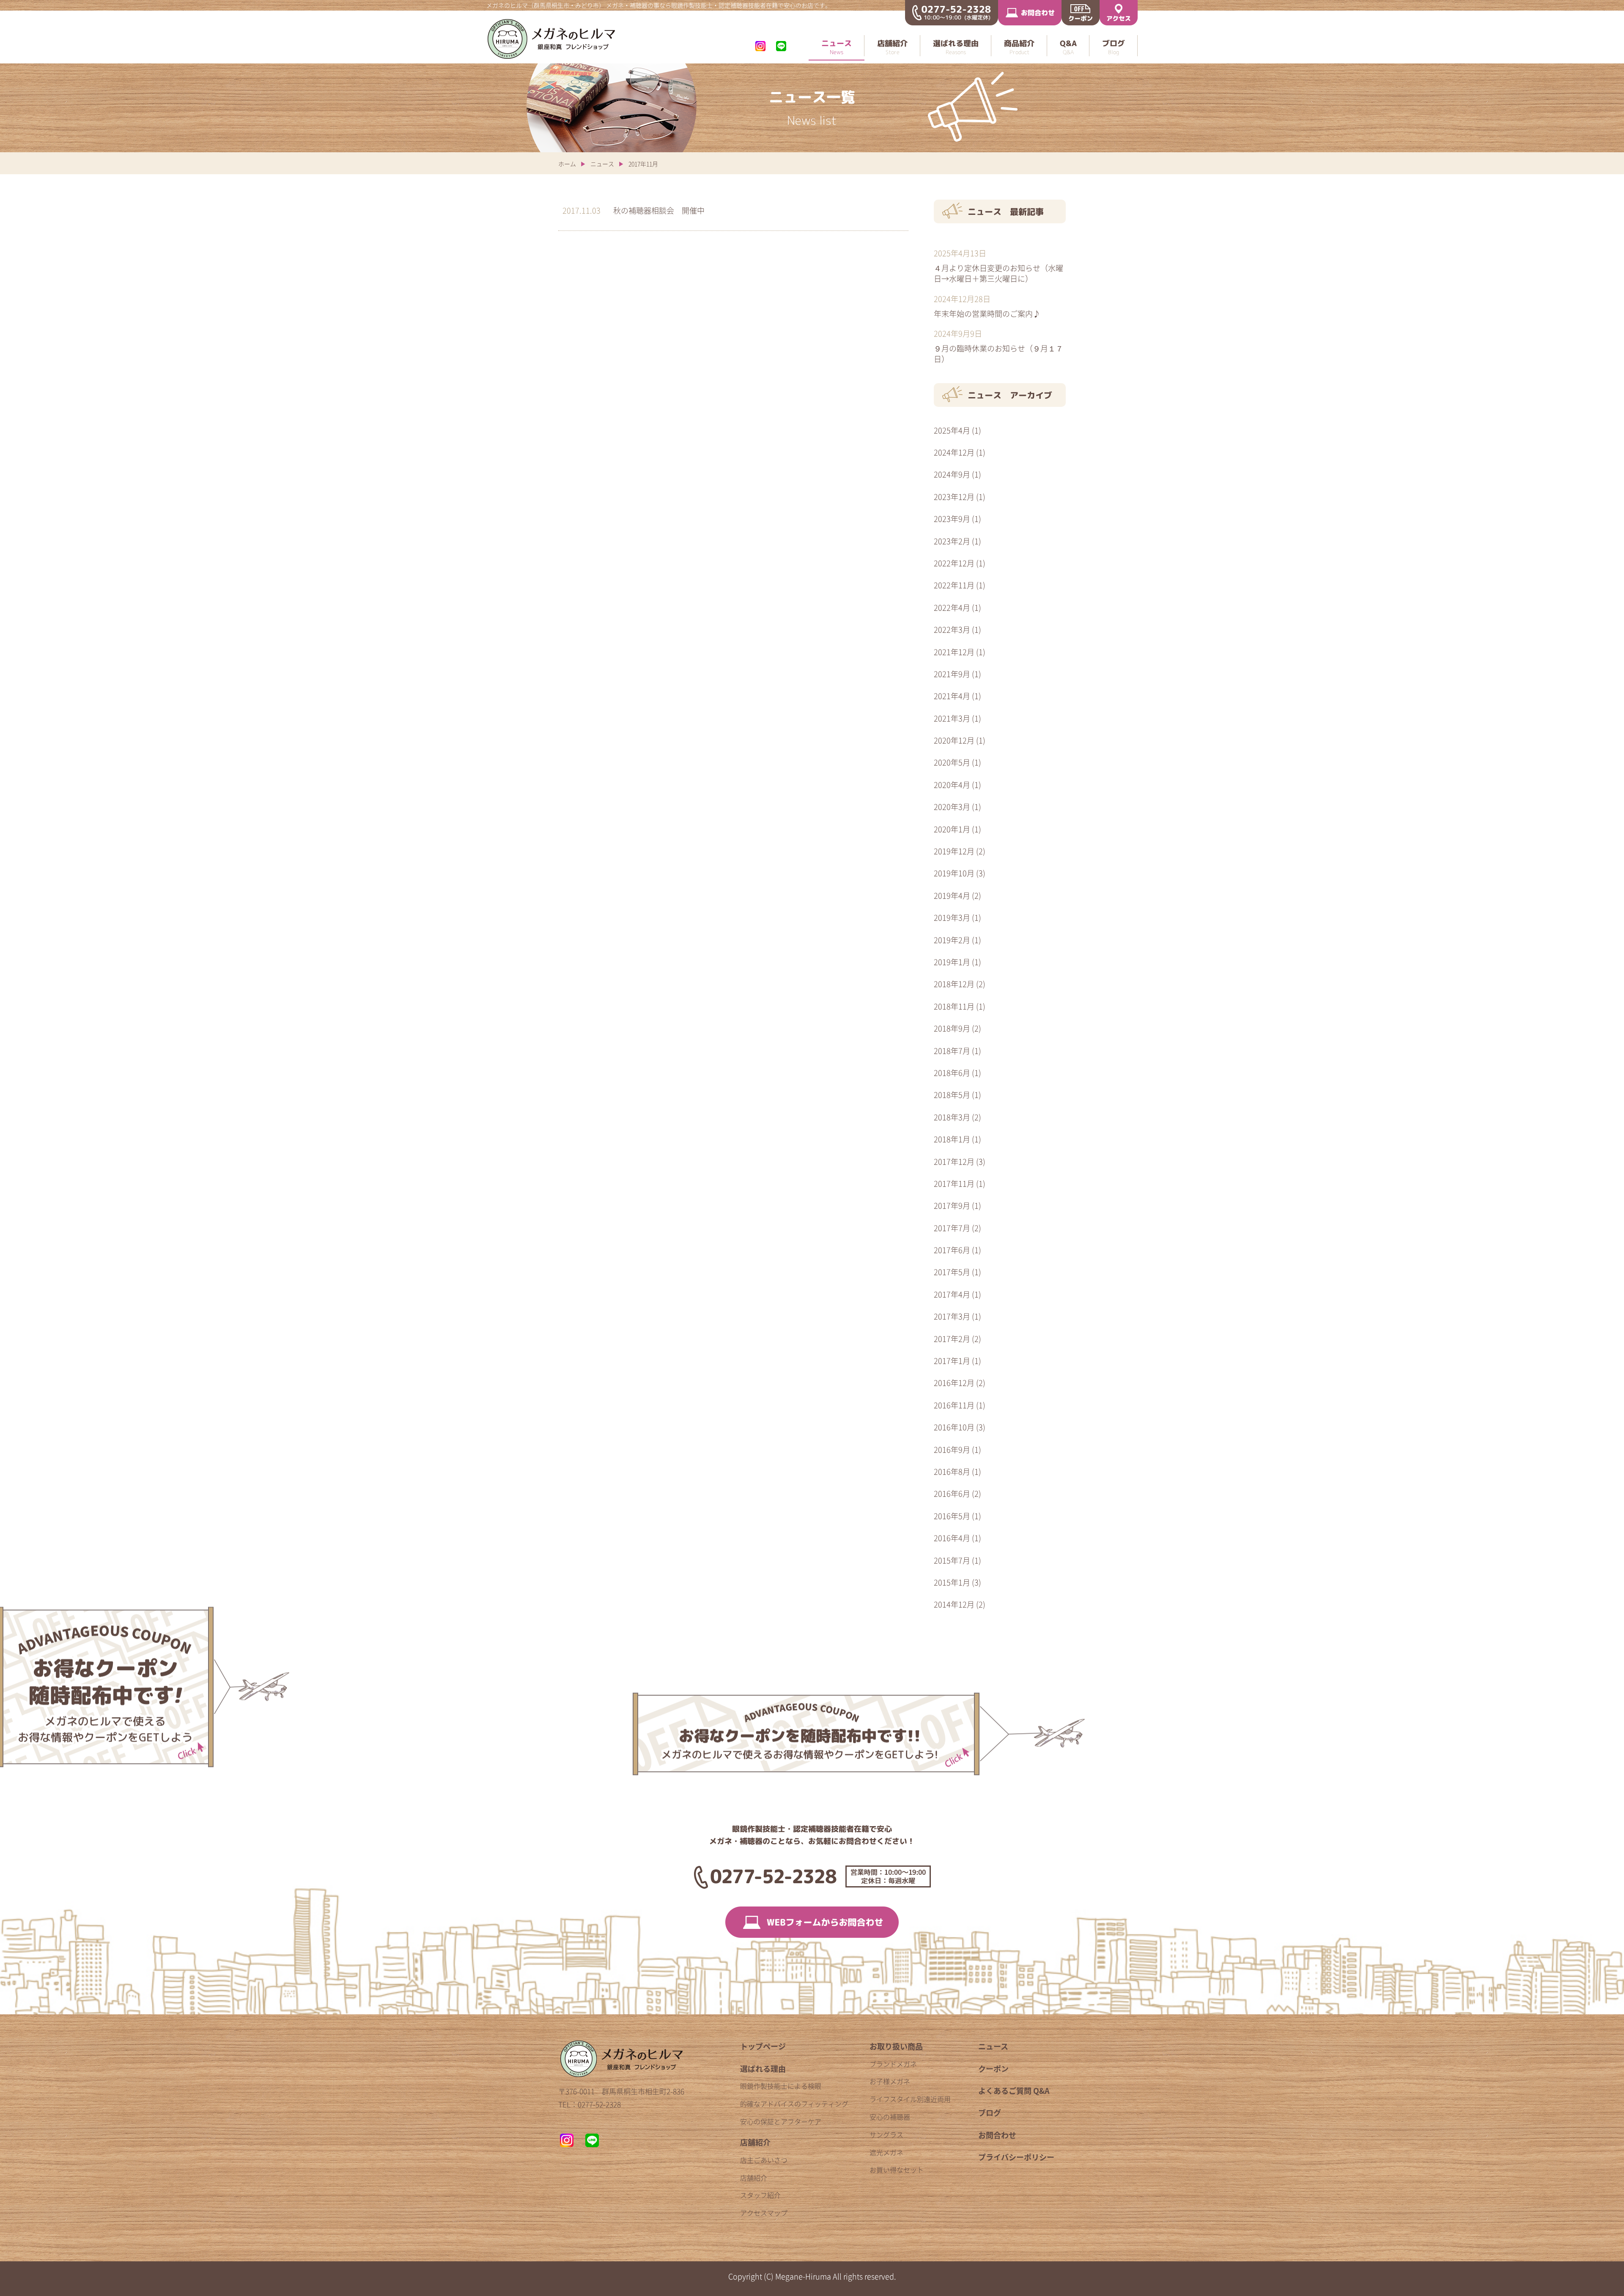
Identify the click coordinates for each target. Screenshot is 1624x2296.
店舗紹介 (755, 2142)
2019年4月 (952, 896)
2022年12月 (954, 563)
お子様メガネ (890, 2081)
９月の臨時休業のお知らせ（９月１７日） (999, 353)
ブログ (990, 2113)
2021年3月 (952, 718)
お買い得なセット (897, 2170)
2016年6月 (952, 1494)
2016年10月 (954, 1427)
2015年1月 (952, 1582)
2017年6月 (952, 1250)
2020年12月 (954, 740)
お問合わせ (997, 2135)
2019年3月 (952, 918)
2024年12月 (954, 452)
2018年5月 (952, 1095)
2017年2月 (952, 1339)
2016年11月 (954, 1405)
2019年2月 (952, 940)
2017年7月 (952, 1228)
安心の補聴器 (890, 2117)
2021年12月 (954, 652)
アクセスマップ (764, 2213)
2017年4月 (952, 1294)
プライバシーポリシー (1016, 2157)
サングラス (886, 2134)
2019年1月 (952, 962)
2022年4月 (952, 608)
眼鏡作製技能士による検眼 (781, 2086)
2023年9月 (952, 519)
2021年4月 (952, 696)
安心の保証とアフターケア (781, 2121)
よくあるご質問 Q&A (1014, 2091)
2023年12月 (954, 497)
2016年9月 (952, 1450)
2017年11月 (954, 1184)
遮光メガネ (886, 2152)
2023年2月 (952, 541)
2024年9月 (952, 474)
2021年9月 (952, 674)
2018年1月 (952, 1139)
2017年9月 (952, 1206)
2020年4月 (952, 785)
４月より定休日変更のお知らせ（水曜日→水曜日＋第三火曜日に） (999, 273)
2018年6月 (952, 1073)
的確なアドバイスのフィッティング (794, 2104)
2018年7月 (952, 1051)
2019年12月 (954, 851)
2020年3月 (952, 807)
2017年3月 (952, 1316)
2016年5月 (952, 1516)
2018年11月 (954, 1006)
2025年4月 (952, 430)
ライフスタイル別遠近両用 (910, 2099)
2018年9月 (952, 1028)
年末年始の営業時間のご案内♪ (987, 313)
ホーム (567, 164)
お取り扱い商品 (896, 2046)
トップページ (763, 2046)
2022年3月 (952, 630)
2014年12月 (954, 1604)
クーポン (993, 2069)
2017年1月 (952, 1361)
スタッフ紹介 (760, 2195)
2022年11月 (954, 585)
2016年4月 (952, 1538)
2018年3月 (952, 1117)
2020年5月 (952, 762)
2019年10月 (954, 873)
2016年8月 (952, 1472)
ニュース (602, 164)
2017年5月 (952, 1272)
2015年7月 (952, 1560)
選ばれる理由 (763, 2069)
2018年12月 (954, 984)
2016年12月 (954, 1383)
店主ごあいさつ (764, 2160)
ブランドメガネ (893, 2064)
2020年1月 (952, 829)
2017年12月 (954, 1162)
